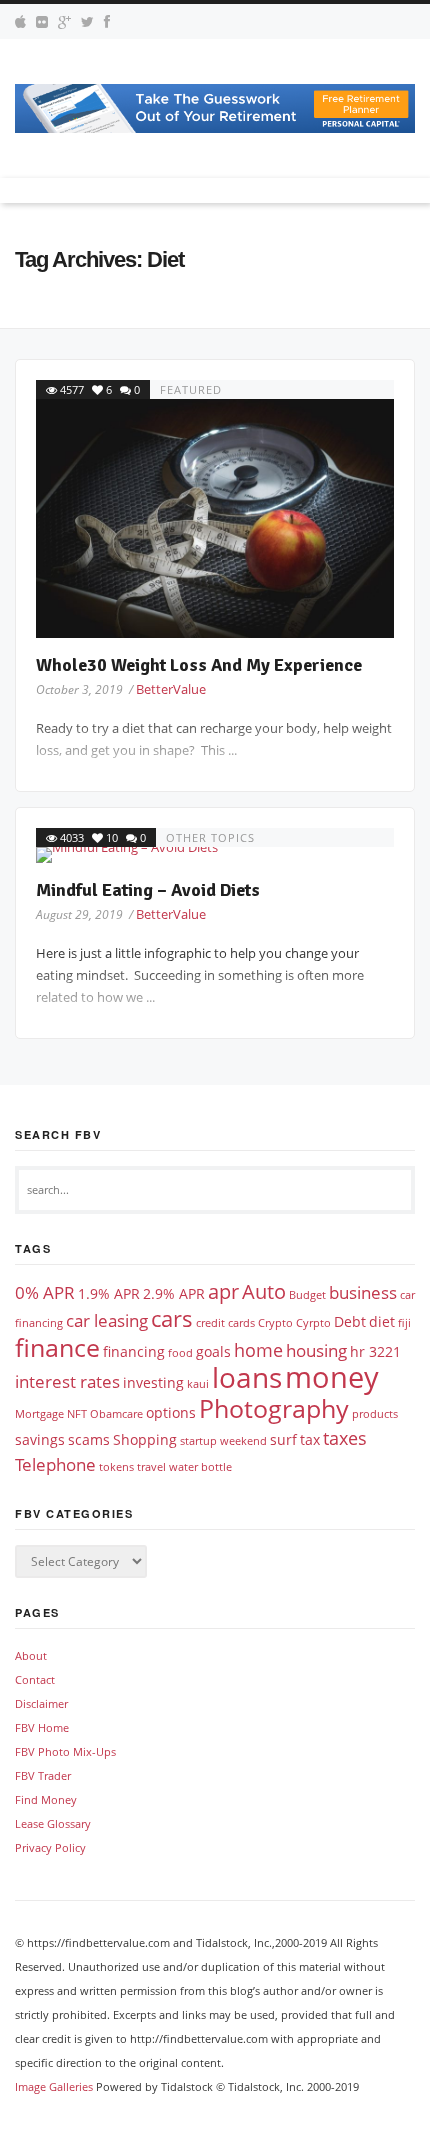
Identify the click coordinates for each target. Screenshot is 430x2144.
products (375, 1414)
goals (213, 1351)
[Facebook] (107, 21)
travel (151, 1467)
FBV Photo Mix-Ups (65, 1751)
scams (89, 1439)
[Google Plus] (64, 21)
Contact (35, 1679)
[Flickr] (42, 21)
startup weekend (223, 1441)
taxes (345, 1437)
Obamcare (116, 1414)
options (171, 1412)
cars (172, 1318)
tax (310, 1439)
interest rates (67, 1381)
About (31, 1655)
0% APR (45, 1292)
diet (382, 1321)
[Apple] (20, 21)
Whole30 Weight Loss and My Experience (199, 665)
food (180, 1353)
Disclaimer (41, 1703)
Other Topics (210, 837)
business (363, 1292)
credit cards (225, 1323)
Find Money (46, 1799)
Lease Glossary (53, 1823)
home (258, 1349)
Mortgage (39, 1414)
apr (223, 1291)
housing (316, 1350)
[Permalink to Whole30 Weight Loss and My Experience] (215, 518)
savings (40, 1439)
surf (283, 1439)
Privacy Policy (50, 1847)
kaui (198, 1384)
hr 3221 (375, 1351)
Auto (264, 1291)
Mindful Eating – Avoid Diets (148, 890)
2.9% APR (174, 1293)
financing (134, 1351)
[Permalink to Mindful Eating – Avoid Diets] (215, 855)
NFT (77, 1414)
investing (153, 1382)
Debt (350, 1321)
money (332, 1377)
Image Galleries (54, 2086)
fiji (404, 1323)
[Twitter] (87, 21)
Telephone (55, 1464)
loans (247, 1377)
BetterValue (171, 689)
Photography (274, 1408)
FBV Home (42, 1727)
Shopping (145, 1439)
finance (57, 1347)
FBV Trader (43, 1775)
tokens (116, 1467)
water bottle (200, 1467)
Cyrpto (313, 1323)
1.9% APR (109, 1293)
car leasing (107, 1320)
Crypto (275, 1323)
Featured (191, 389)
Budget (307, 1295)
